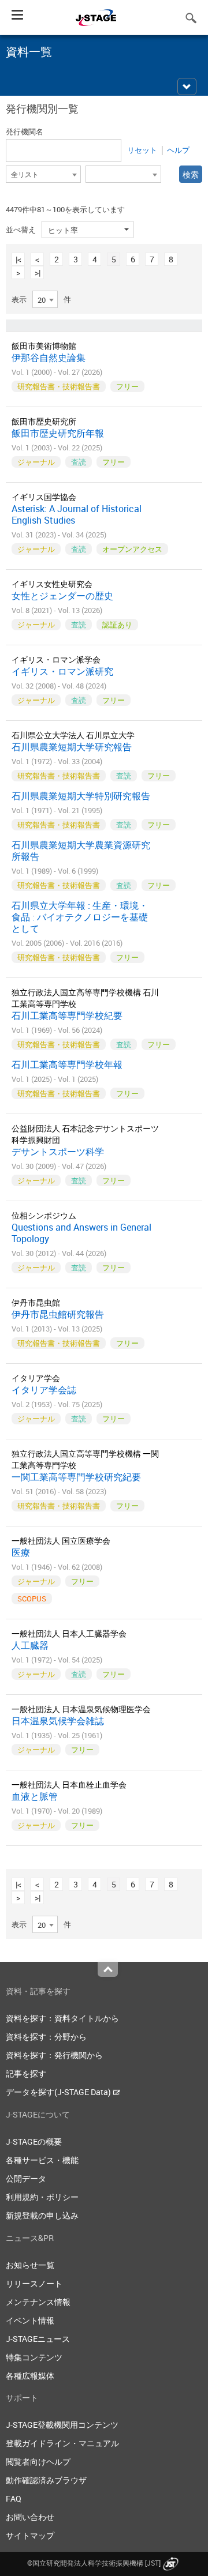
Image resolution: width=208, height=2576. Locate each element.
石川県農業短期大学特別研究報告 (81, 796)
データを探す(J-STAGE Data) (59, 2092)
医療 (21, 1552)
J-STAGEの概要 (34, 2141)
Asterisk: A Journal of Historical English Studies (77, 514)
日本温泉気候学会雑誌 (58, 1721)
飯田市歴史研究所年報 (58, 433)
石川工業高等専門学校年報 (67, 1065)
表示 (19, 299)
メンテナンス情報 (38, 2302)
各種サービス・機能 (42, 2160)
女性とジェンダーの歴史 (62, 596)
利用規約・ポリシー (42, 2197)
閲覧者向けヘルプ (38, 2462)
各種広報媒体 (30, 2376)
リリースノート (34, 2283)
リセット (142, 150)
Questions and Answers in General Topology (81, 1233)
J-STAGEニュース (38, 2339)
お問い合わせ (30, 2517)
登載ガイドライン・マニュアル (62, 2443)
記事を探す (26, 2073)
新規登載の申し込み (42, 2215)
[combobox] (43, 174)
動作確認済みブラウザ (46, 2480)
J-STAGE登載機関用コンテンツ (62, 2425)
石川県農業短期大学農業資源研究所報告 (81, 851)
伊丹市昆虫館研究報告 (58, 1314)
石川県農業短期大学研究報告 (72, 747)
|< (18, 259)
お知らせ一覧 (30, 2265)
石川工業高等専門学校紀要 (67, 1016)
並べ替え (21, 230)
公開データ (26, 2178)
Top (108, 1969)
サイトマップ (30, 2535)
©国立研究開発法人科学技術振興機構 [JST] (94, 2563)
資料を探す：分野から (46, 2037)
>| (38, 272)
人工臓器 (30, 1645)
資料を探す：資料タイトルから (62, 2018)
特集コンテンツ (34, 2357)
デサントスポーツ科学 (58, 1152)
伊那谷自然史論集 (49, 358)
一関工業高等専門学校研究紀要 (76, 1477)
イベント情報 (30, 2320)
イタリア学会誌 (44, 1390)
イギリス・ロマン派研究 (62, 671)
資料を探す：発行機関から (54, 2055)
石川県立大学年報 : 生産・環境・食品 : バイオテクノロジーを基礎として (80, 917)
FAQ (14, 2498)
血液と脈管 (35, 1796)
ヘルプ (178, 150)
